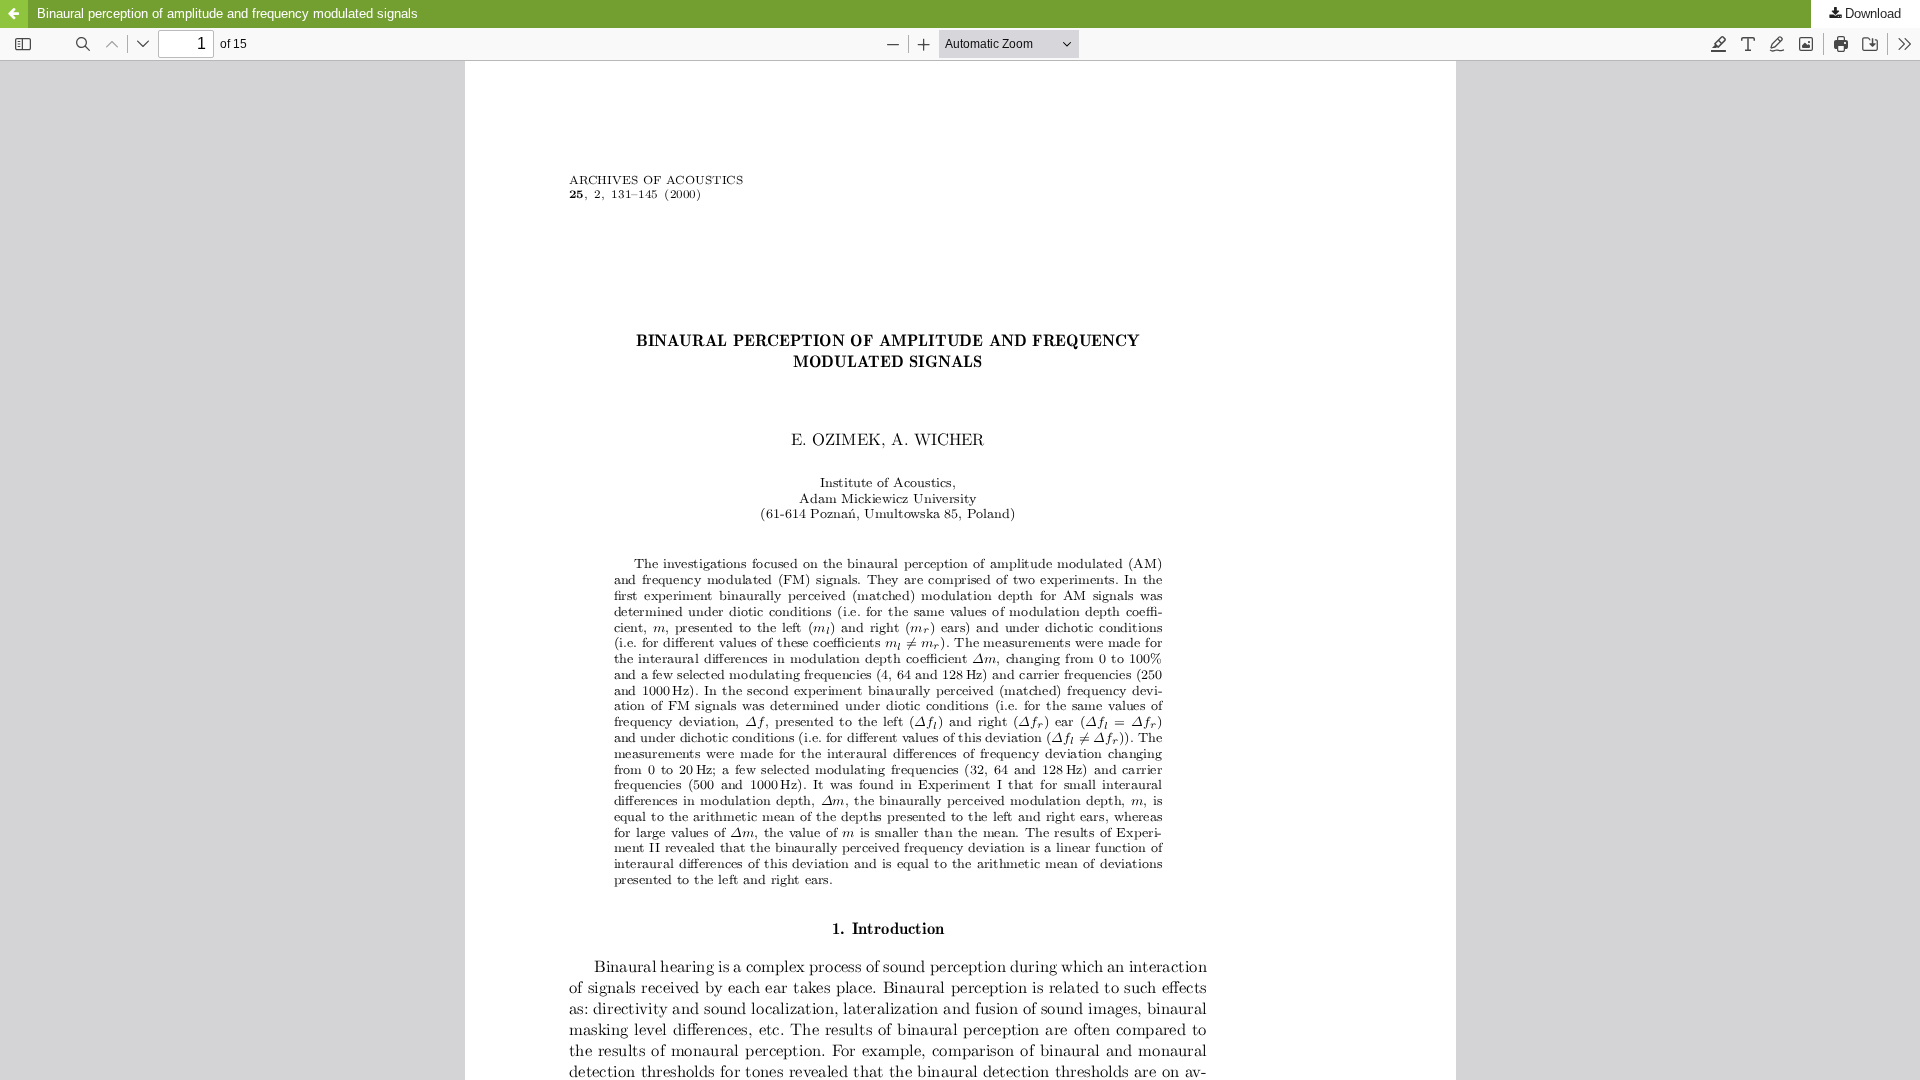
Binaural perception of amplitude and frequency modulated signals (227, 13)
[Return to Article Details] (14, 14)
